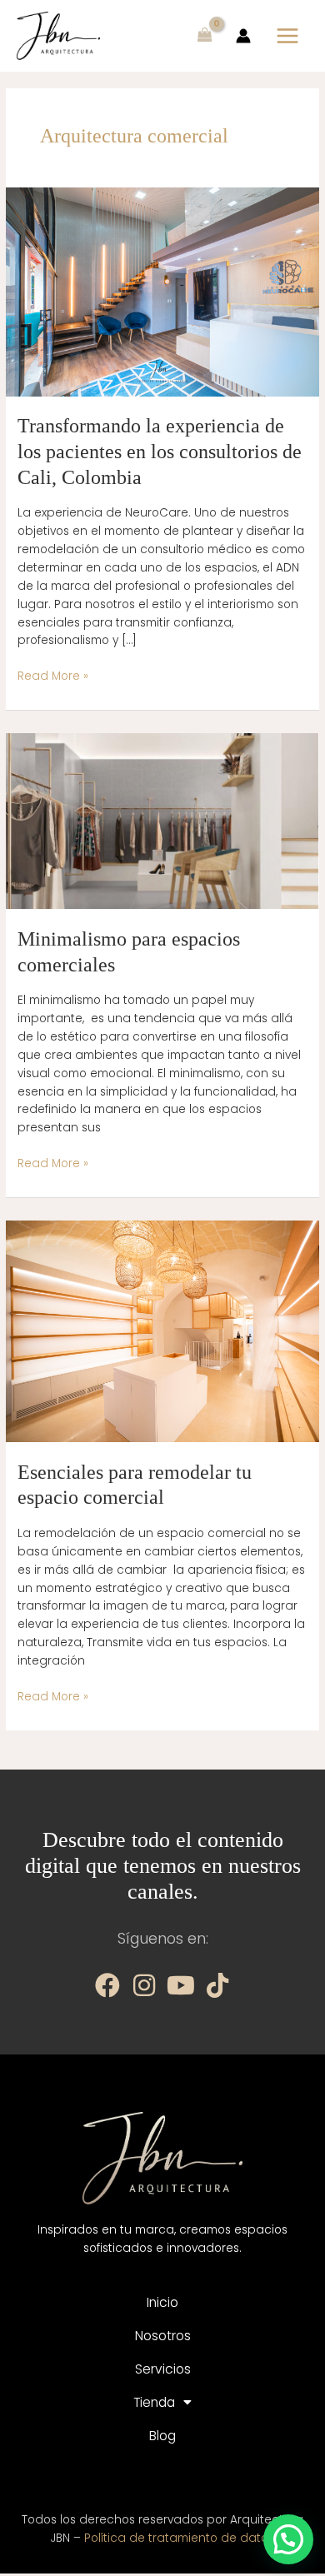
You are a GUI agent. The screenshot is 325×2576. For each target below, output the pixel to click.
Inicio (162, 2302)
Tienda (154, 2402)
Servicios (163, 2369)
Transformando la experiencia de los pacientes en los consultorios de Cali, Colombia (160, 452)
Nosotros (163, 2336)
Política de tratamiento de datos (179, 2538)
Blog (162, 2436)
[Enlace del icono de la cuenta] (243, 36)
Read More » (53, 676)
